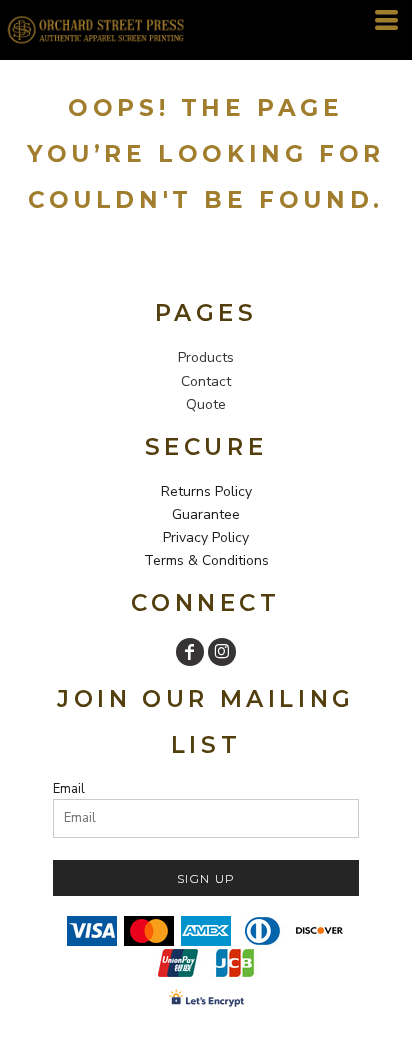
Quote (206, 404)
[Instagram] (222, 652)
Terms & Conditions (206, 560)
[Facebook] (190, 652)
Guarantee (206, 514)
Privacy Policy (206, 537)
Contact (206, 381)
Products (206, 357)
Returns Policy (206, 491)
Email (69, 789)
